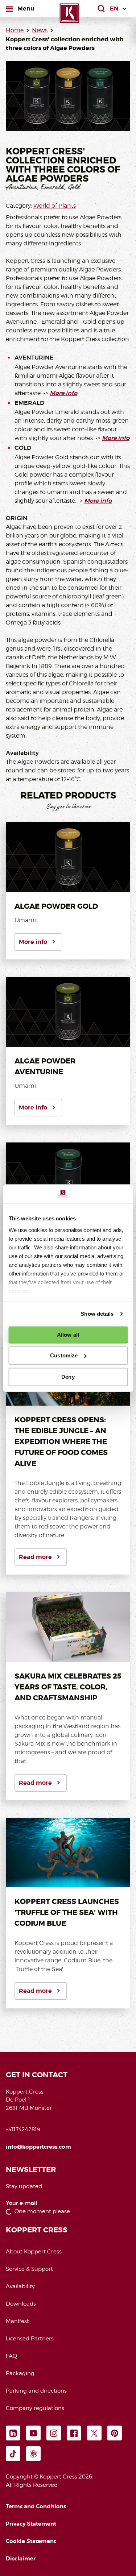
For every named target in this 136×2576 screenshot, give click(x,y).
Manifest (17, 2321)
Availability (20, 2286)
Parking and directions (36, 2391)
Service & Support (29, 2269)
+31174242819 (23, 2129)
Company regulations (35, 2408)
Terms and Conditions (36, 2506)
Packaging (20, 2373)
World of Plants (55, 206)
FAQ (11, 2356)
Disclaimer (21, 2559)
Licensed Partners (30, 2339)
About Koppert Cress (34, 2252)
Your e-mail (22, 2203)
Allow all (68, 1335)
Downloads (21, 2304)
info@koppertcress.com (38, 2147)
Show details (97, 1314)
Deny (68, 1377)
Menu (26, 8)
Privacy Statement (31, 2524)
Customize (64, 1355)
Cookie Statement (31, 2541)
